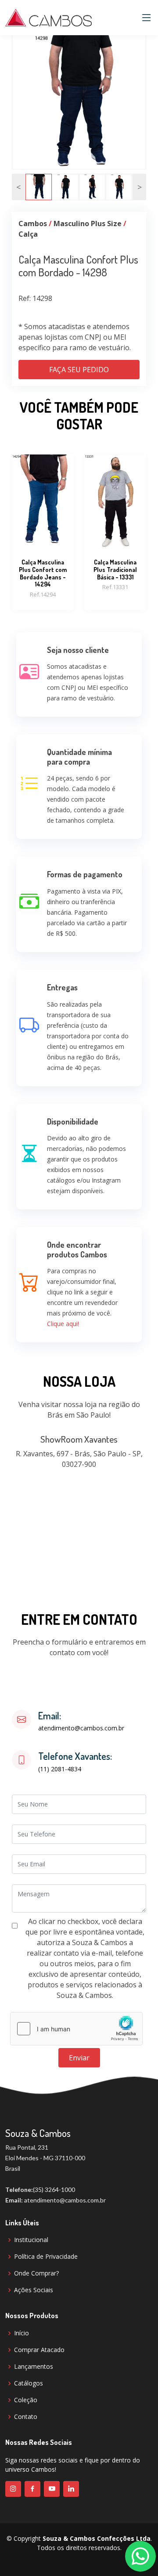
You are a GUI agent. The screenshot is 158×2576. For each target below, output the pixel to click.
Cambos (33, 224)
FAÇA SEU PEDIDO (79, 370)
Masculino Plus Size (88, 224)
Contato (26, 2417)
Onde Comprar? (36, 2273)
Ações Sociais (34, 2290)
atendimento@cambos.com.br (81, 1728)
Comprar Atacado (39, 2350)
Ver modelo (43, 527)
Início (22, 2333)
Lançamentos (34, 2367)
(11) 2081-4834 (60, 1769)
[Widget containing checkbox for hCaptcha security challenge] (76, 2029)
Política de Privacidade (46, 2257)
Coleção (26, 2400)
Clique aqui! (63, 1324)
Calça (28, 234)
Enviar (79, 2058)
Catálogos (29, 2383)
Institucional (31, 2240)
